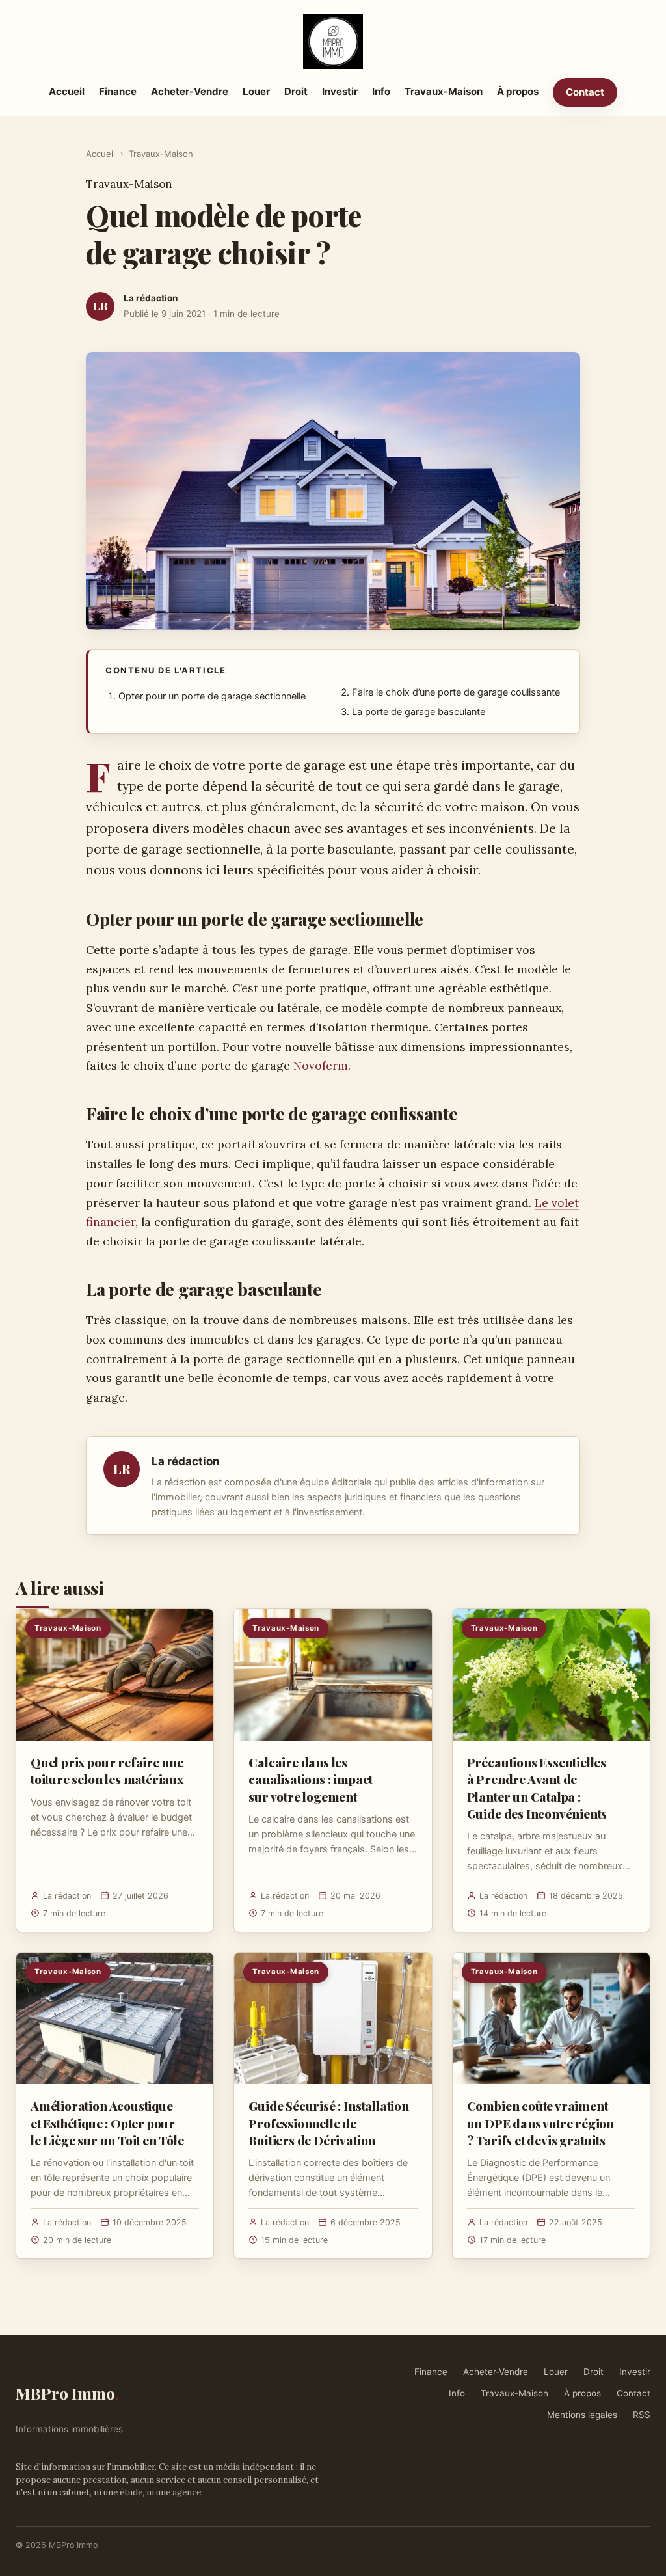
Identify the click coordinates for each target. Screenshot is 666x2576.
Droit (296, 91)
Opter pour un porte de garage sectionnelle (212, 696)
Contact (585, 92)
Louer (256, 91)
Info (381, 91)
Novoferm (321, 1065)
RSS (642, 2415)
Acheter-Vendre (190, 91)
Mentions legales (582, 2415)
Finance (118, 91)
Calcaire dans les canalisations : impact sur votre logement (311, 1779)
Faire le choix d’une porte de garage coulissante (456, 692)
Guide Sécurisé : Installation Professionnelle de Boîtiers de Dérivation (329, 2122)
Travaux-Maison (444, 91)
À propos (518, 91)
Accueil (67, 91)
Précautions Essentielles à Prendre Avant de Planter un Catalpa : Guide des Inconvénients (537, 1788)
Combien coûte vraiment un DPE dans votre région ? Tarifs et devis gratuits (540, 2122)
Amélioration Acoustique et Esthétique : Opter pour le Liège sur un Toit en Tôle (107, 2122)
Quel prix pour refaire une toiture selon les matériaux (107, 1770)
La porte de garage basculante (419, 712)
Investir (340, 91)
